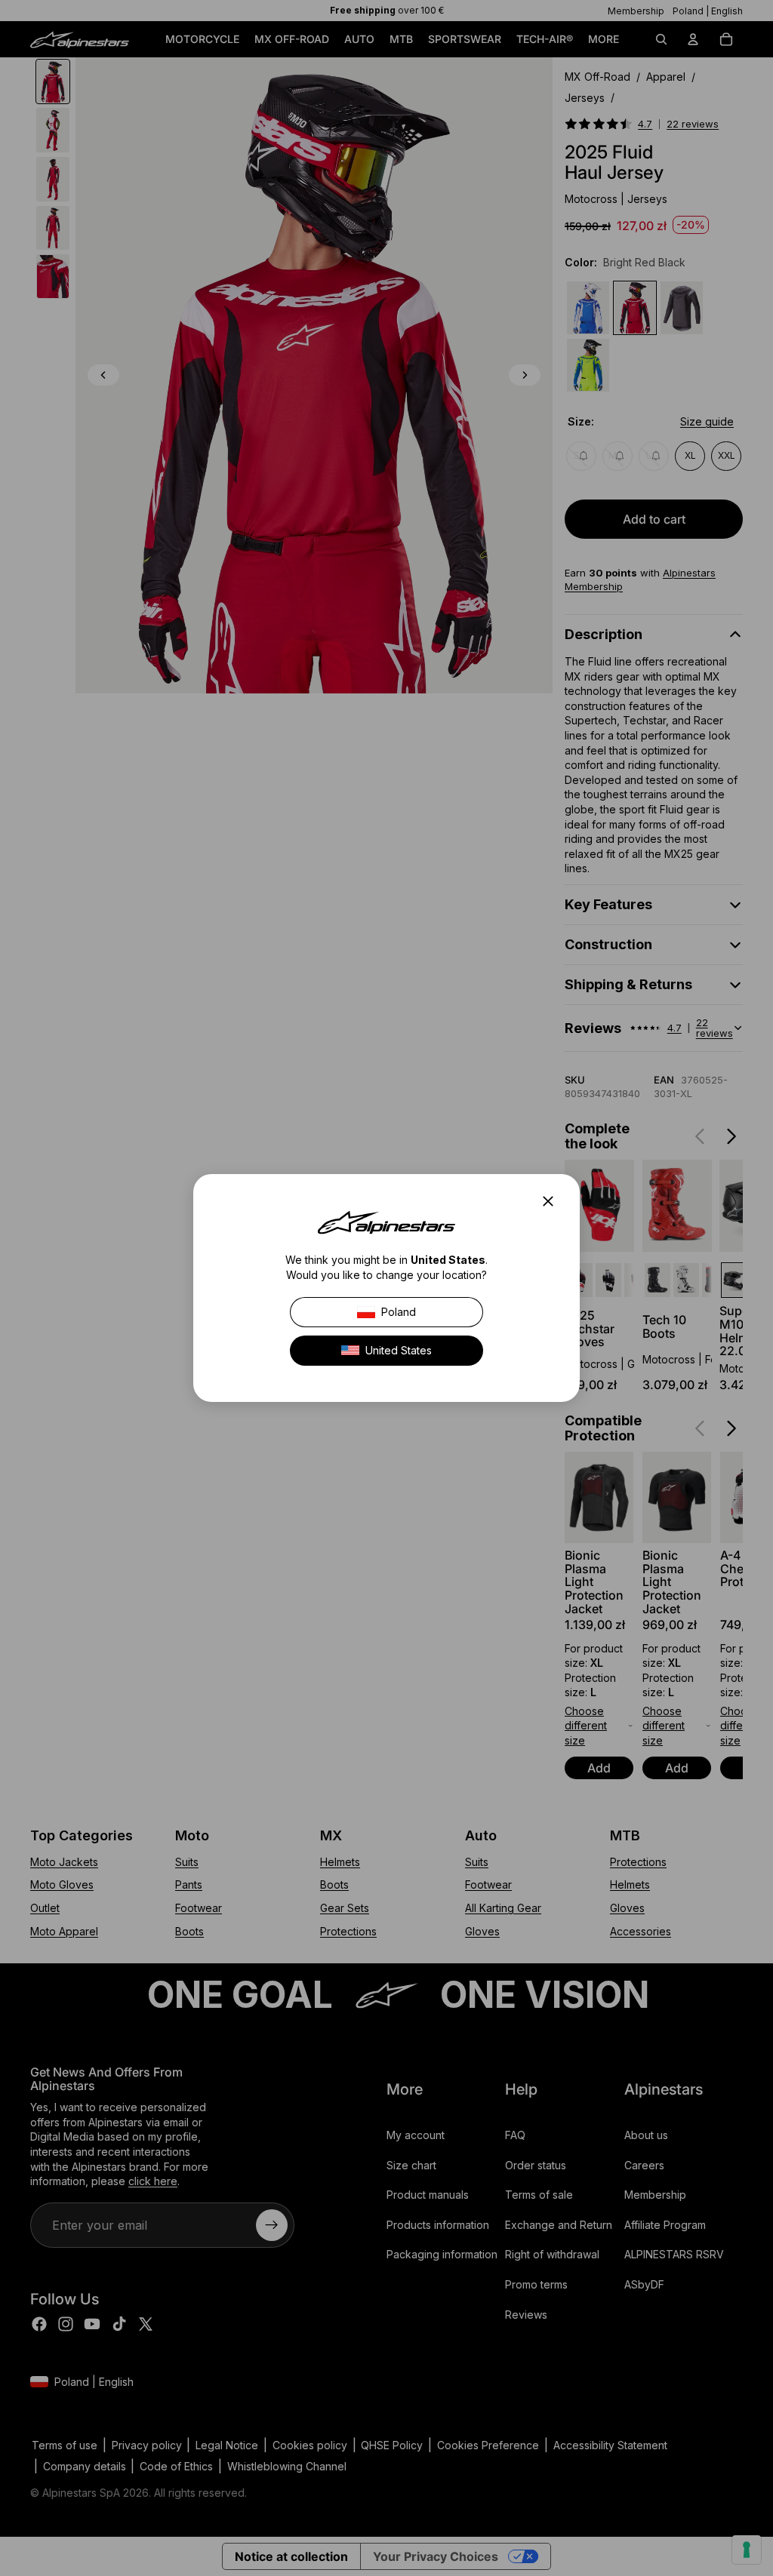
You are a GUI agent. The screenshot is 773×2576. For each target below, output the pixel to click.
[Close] (553, 1201)
